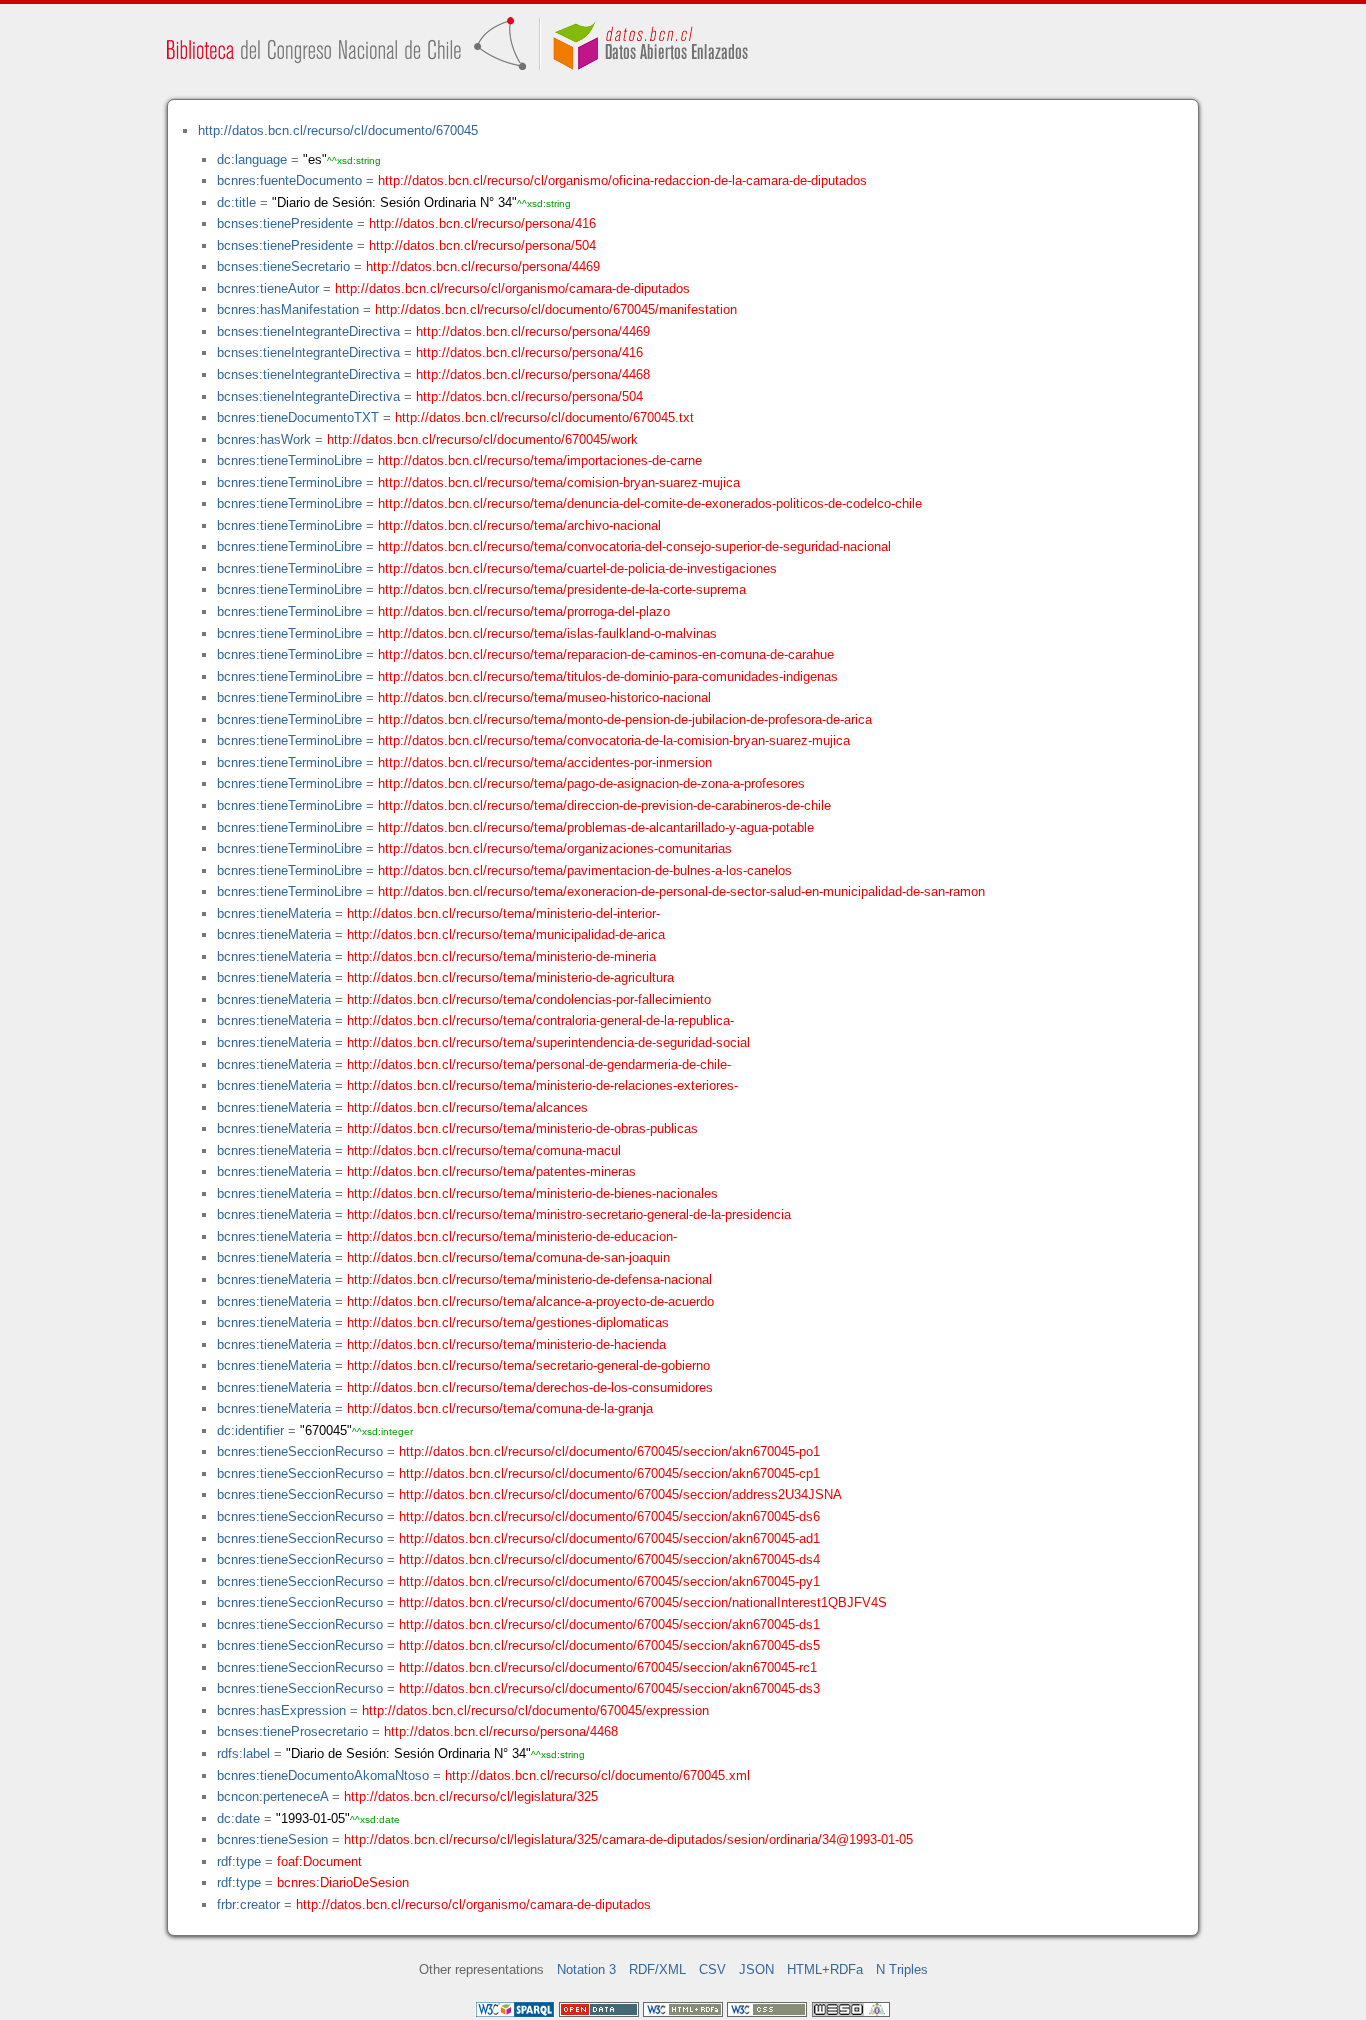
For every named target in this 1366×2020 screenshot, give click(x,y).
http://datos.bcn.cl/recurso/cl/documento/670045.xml (597, 1775)
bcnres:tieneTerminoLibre (289, 460)
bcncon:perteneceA (272, 1796)
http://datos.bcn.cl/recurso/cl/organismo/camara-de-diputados (512, 288)
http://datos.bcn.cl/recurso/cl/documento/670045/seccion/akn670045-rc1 (608, 1667)
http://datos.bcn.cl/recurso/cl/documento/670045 (338, 130)
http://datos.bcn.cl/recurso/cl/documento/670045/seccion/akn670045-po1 (609, 1451)
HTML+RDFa (825, 1969)
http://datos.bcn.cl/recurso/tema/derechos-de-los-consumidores (530, 1387)
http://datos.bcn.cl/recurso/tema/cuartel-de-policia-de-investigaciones (577, 568)
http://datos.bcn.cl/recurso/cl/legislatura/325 (471, 1796)
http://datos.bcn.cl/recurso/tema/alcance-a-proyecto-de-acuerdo (530, 1301)
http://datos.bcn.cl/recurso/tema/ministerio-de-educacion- (512, 1236)
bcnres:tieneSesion (272, 1839)
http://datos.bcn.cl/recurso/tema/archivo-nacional (519, 525)
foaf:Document (319, 1861)
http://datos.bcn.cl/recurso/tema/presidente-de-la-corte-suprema (562, 589)
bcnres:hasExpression (281, 1710)
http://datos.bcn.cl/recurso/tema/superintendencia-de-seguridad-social (548, 1042)
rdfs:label (243, 1753)
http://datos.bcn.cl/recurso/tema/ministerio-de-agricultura (510, 977)
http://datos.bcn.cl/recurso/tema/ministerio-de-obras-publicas (522, 1128)
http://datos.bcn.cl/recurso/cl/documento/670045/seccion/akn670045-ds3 (609, 1688)
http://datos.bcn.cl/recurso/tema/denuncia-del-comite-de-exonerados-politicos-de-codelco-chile (650, 503)
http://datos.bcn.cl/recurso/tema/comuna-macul (484, 1150)
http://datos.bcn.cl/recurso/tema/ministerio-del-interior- (503, 913)
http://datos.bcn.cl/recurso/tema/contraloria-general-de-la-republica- (540, 1020)
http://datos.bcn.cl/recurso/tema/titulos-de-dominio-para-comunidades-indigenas (608, 676)
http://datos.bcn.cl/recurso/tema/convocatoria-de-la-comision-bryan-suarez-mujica (614, 740)
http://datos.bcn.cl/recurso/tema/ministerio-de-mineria (501, 956)
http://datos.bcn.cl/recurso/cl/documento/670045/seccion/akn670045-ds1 (609, 1624)
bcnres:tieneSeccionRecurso (300, 1451)
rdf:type (239, 1861)
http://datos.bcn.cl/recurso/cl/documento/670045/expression (535, 1710)
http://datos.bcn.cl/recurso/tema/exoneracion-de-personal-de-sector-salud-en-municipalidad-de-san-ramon (681, 891)
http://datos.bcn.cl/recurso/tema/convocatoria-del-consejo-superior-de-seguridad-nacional (634, 546)
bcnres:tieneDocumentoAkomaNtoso (323, 1775)
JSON (756, 1969)
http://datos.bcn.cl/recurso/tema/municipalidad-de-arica (506, 934)
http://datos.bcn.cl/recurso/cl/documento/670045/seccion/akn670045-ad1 (609, 1538)
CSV (712, 1969)
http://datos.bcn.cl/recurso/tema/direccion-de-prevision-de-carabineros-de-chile (604, 805)
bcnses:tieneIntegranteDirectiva (308, 331)
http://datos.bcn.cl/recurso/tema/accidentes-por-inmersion (545, 762)
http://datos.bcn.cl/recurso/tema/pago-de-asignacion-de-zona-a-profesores (591, 783)
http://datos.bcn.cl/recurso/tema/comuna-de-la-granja (500, 1408)
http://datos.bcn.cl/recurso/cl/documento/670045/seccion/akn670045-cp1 (609, 1473)
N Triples (902, 1969)
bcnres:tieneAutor (268, 288)
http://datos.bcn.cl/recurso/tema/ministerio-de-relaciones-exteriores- (542, 1085)
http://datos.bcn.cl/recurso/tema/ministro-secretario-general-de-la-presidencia (569, 1214)
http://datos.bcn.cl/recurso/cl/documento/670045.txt (544, 417)
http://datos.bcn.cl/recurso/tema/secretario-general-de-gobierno (528, 1365)
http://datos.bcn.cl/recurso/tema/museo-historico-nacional (544, 697)
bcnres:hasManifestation (288, 309)
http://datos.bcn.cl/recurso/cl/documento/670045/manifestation (556, 309)
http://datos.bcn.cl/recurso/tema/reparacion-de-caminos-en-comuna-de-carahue (606, 654)
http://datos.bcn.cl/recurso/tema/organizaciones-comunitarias (555, 848)
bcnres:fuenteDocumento (289, 180)
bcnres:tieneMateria (274, 913)
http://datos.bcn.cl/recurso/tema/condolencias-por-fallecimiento (529, 999)
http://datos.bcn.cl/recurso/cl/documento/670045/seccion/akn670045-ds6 (609, 1516)
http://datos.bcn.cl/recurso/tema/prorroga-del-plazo (524, 611)
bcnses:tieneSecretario (283, 266)
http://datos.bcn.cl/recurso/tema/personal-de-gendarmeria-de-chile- (539, 1064)
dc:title (236, 202)
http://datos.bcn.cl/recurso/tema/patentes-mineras (491, 1171)
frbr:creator (248, 1904)
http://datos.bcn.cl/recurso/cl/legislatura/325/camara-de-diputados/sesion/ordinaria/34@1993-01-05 (628, 1839)
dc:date (238, 1818)
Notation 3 (586, 1969)
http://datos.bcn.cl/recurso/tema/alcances (467, 1107)
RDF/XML (657, 1969)
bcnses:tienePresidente (285, 223)
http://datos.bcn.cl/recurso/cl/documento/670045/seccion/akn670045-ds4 (609, 1559)
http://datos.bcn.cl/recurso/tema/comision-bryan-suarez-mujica (559, 482)
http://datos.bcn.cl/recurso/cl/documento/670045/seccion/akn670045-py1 (609, 1581)
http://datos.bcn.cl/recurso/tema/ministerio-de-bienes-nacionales (532, 1193)
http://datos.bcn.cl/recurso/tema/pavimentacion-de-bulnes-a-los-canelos (585, 870)
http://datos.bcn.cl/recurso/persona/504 (482, 245)
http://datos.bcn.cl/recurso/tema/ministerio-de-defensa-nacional (529, 1279)
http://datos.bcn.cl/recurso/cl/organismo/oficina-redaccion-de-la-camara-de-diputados (622, 180)
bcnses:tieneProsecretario (292, 1731)
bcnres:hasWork (264, 439)
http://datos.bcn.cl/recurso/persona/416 (482, 223)
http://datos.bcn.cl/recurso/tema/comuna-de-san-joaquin (508, 1257)
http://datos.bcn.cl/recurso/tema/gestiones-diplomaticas (508, 1322)
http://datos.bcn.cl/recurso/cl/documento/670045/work (482, 439)
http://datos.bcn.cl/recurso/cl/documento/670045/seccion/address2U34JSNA (620, 1494)
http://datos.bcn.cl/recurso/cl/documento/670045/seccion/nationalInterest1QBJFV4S (643, 1602)
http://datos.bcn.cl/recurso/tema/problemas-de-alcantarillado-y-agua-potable (596, 827)
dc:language (252, 159)
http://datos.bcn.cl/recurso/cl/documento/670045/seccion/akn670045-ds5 (609, 1645)
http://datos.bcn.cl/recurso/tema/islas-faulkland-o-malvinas (547, 633)
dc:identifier (250, 1430)
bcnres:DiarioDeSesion (343, 1882)
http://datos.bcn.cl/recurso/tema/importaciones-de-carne (540, 460)
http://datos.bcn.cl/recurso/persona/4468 (533, 374)
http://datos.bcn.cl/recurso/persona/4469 (483, 266)
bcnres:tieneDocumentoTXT (298, 417)
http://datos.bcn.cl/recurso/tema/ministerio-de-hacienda (506, 1344)
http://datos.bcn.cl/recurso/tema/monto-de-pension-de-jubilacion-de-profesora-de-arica (625, 719)
